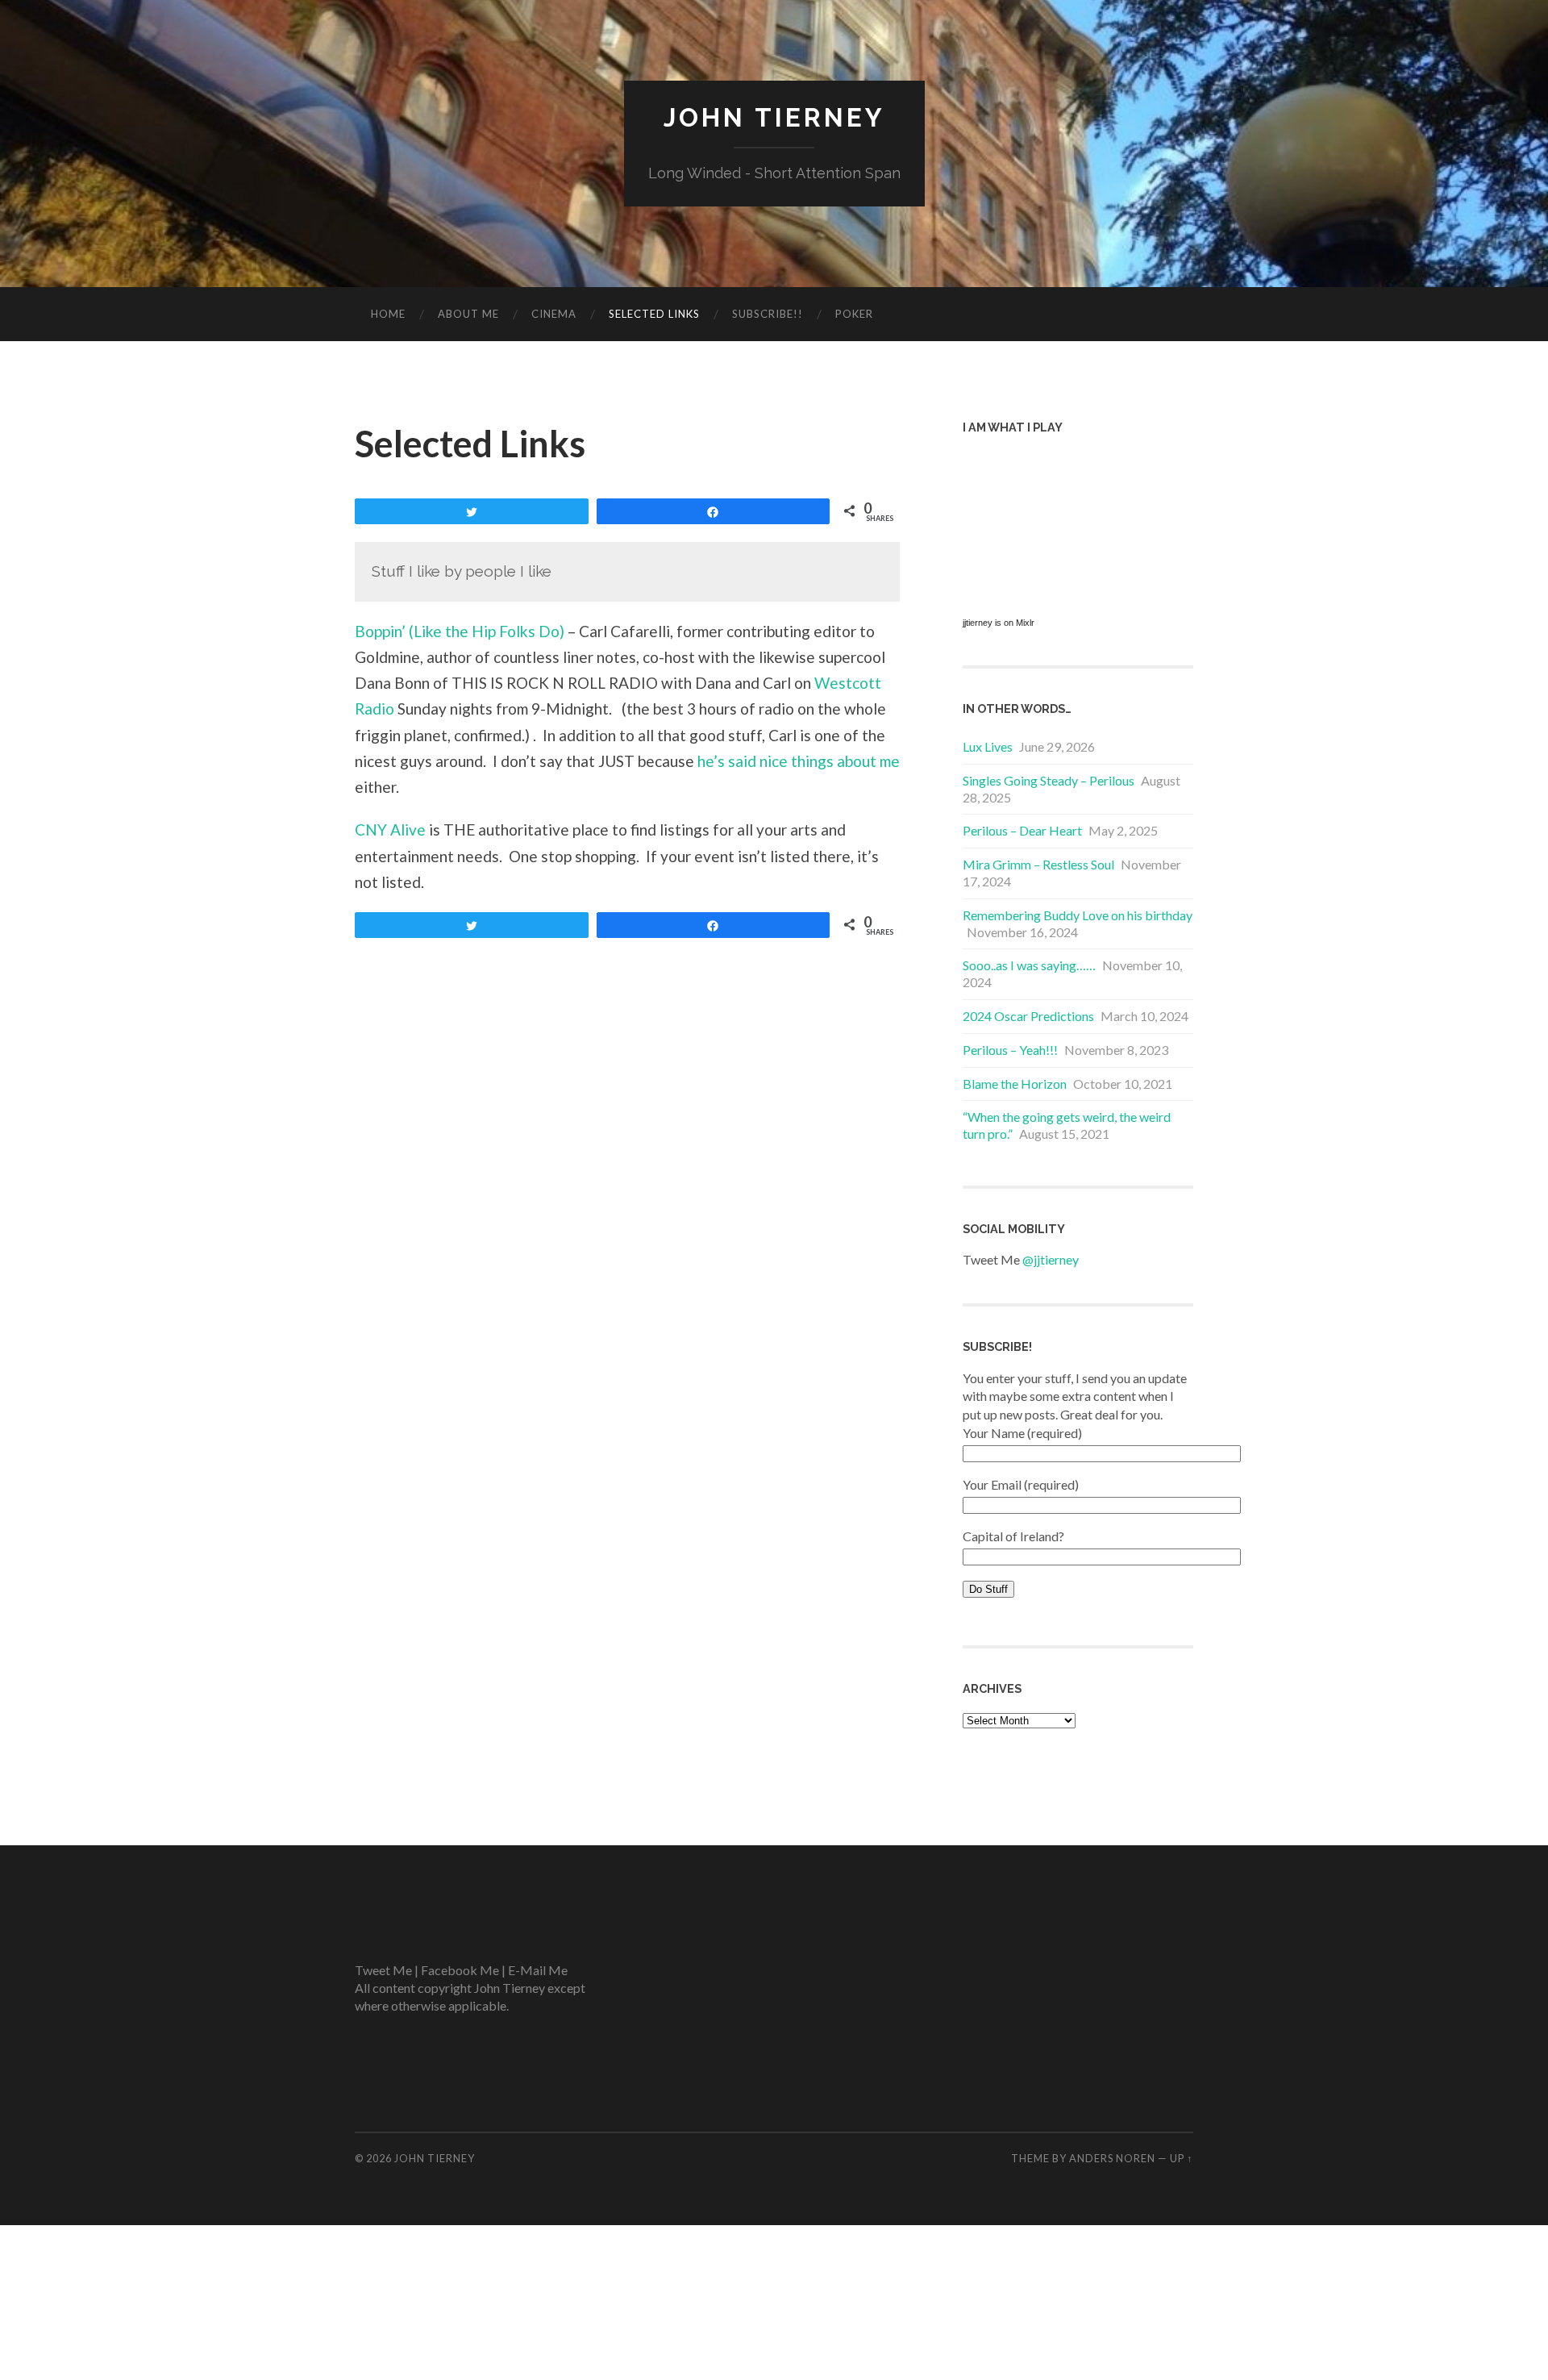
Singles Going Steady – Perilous (1049, 780)
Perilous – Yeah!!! (1010, 1050)
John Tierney (774, 117)
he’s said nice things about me (799, 761)
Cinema (554, 314)
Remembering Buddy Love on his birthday (1078, 915)
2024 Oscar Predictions (1028, 1016)
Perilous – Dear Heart (1022, 830)
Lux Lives (988, 746)
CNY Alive (390, 829)
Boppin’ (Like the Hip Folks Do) (460, 631)
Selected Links (654, 314)
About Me (468, 314)
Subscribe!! (768, 314)
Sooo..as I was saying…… (1029, 965)
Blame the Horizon (1015, 1084)
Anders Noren (1112, 2158)
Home (388, 314)
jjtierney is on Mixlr (999, 623)
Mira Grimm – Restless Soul (1038, 864)
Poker (854, 314)
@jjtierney (1051, 1259)
